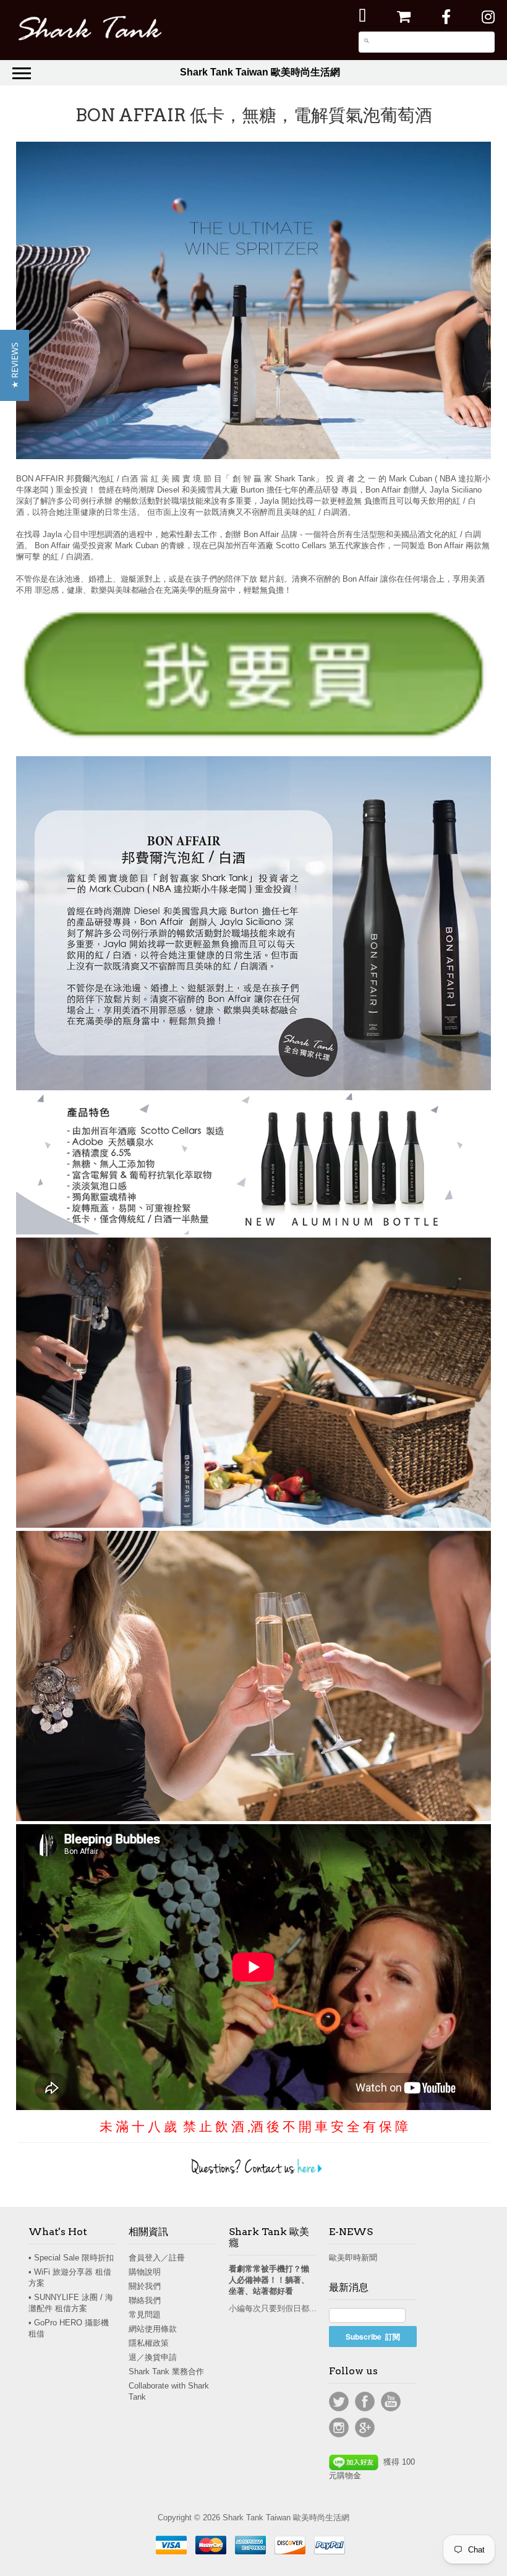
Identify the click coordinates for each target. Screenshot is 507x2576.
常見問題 (145, 2315)
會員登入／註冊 (157, 2258)
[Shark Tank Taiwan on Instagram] (488, 17)
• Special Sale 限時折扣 (71, 2258)
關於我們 (145, 2286)
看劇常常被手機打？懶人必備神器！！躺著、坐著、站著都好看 (269, 2280)
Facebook (365, 2402)
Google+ (365, 2427)
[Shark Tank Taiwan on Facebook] (446, 17)
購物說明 (145, 2272)
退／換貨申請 (153, 2357)
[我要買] (253, 675)
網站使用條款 (153, 2329)
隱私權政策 (149, 2343)
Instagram (339, 2427)
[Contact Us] (253, 2173)
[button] (15, 365)
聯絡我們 (145, 2300)
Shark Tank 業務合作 (166, 2371)
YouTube (391, 2402)
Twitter (339, 2402)
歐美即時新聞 (353, 2258)
